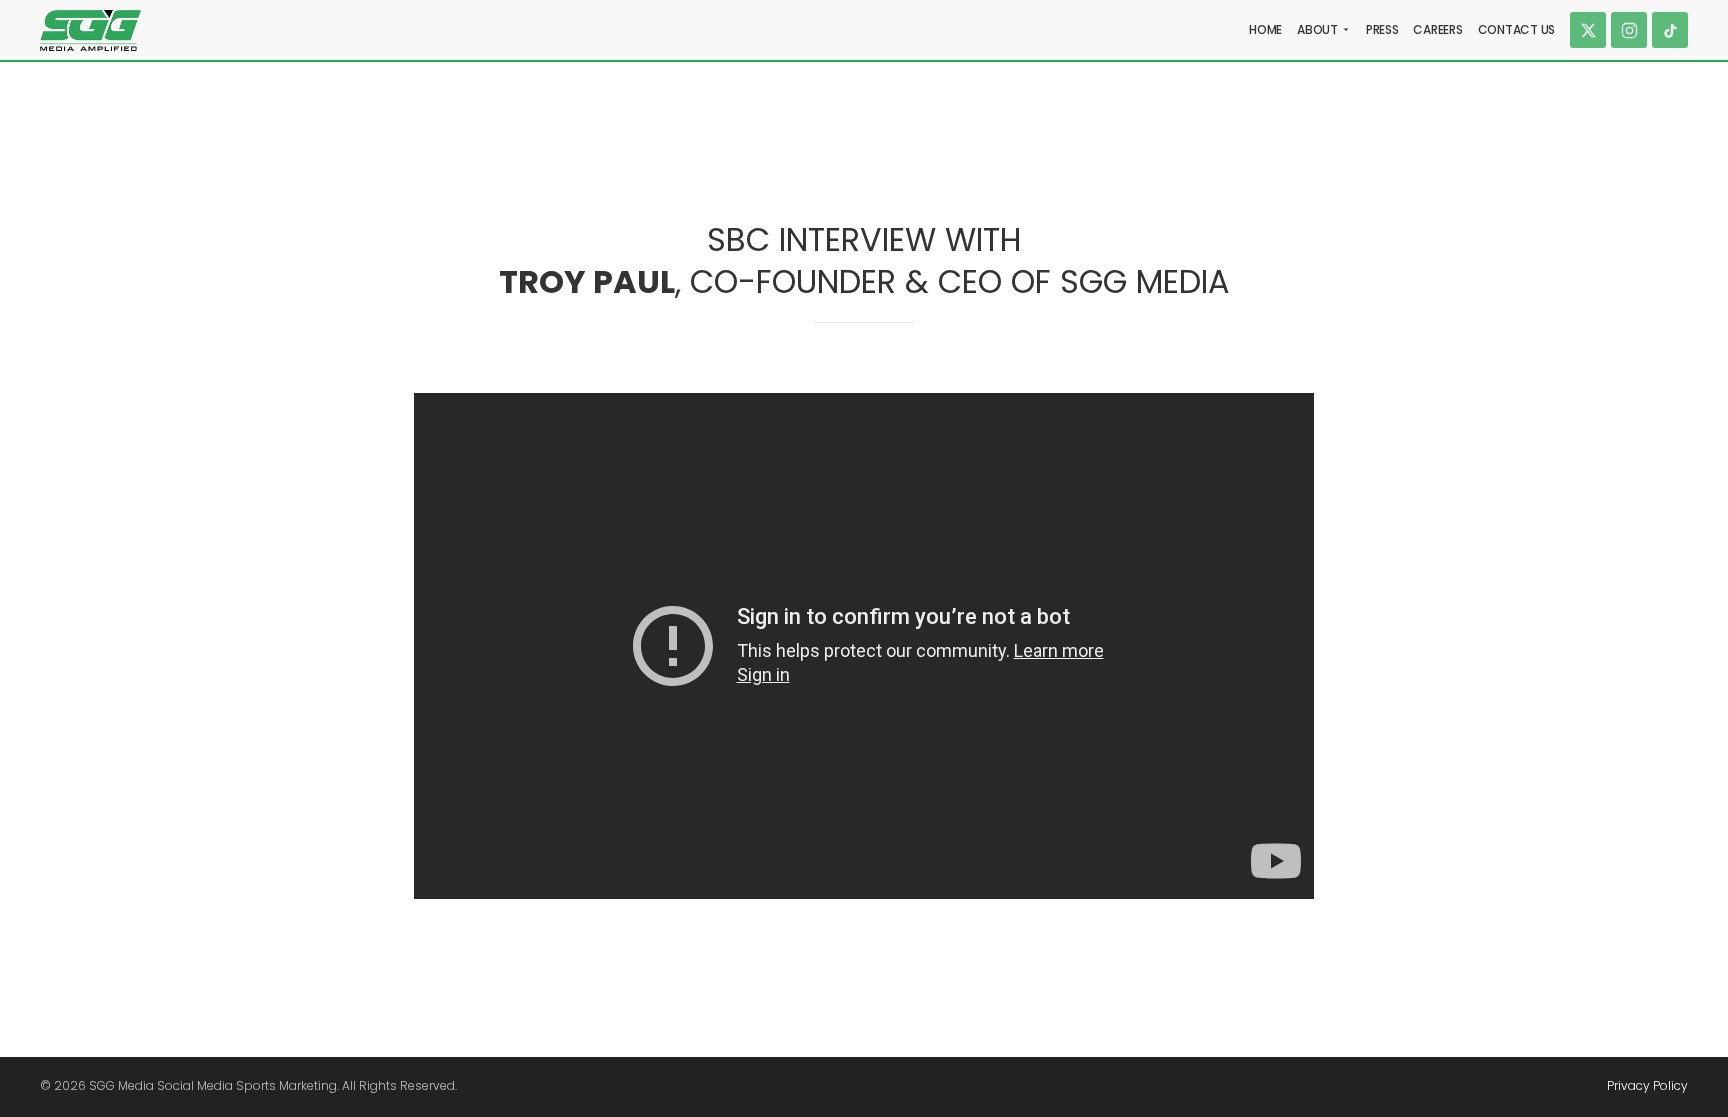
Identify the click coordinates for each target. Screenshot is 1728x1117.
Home (1265, 29)
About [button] (1317, 29)
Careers (1437, 29)
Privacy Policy (1647, 1085)
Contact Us (1516, 29)
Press (1382, 29)
